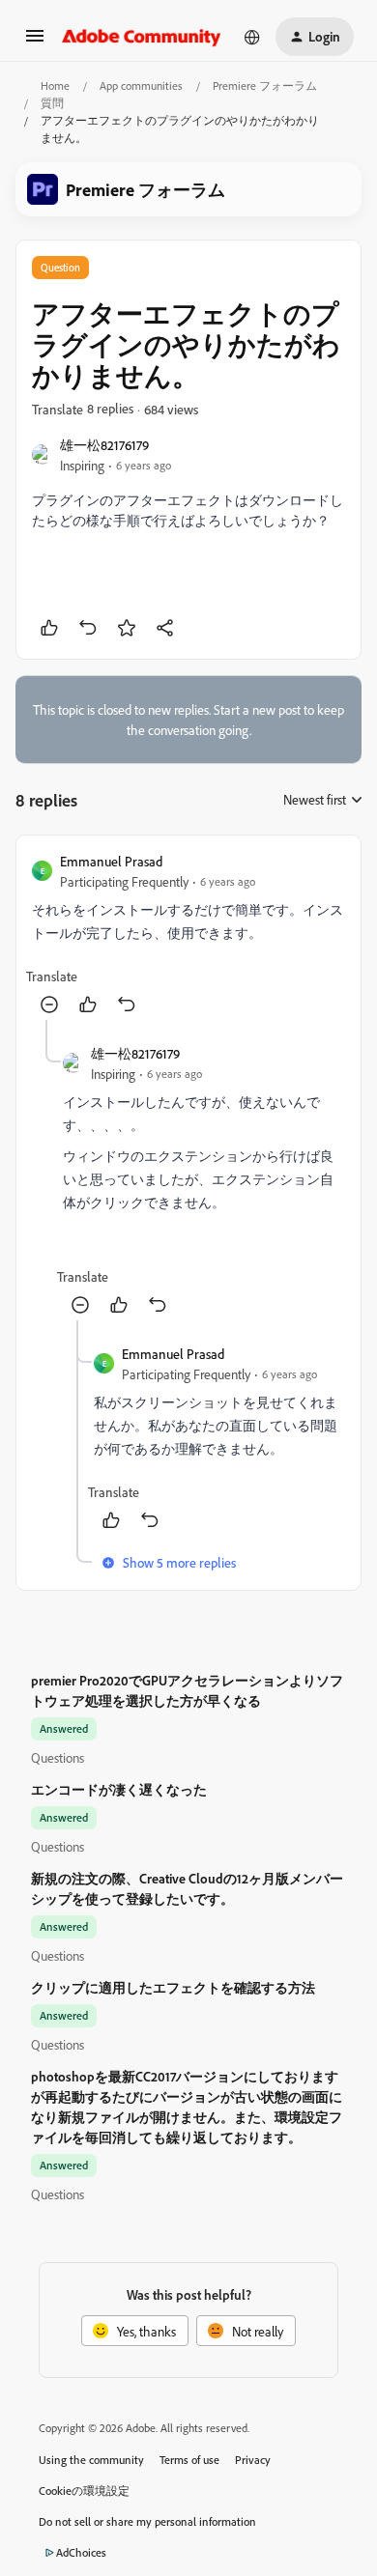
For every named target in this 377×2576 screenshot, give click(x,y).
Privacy (253, 2460)
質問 (52, 103)
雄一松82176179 (104, 445)
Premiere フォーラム (265, 85)
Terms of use (189, 2460)
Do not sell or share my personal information (147, 2521)
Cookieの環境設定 (84, 2491)
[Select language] (252, 37)
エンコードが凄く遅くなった (119, 1789)
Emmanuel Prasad (111, 861)
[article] (188, 935)
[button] (35, 42)
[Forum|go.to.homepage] (142, 37)
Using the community (91, 2460)
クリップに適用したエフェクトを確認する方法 (173, 1987)
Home (55, 85)
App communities (141, 85)
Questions (58, 1757)
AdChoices (81, 2552)
